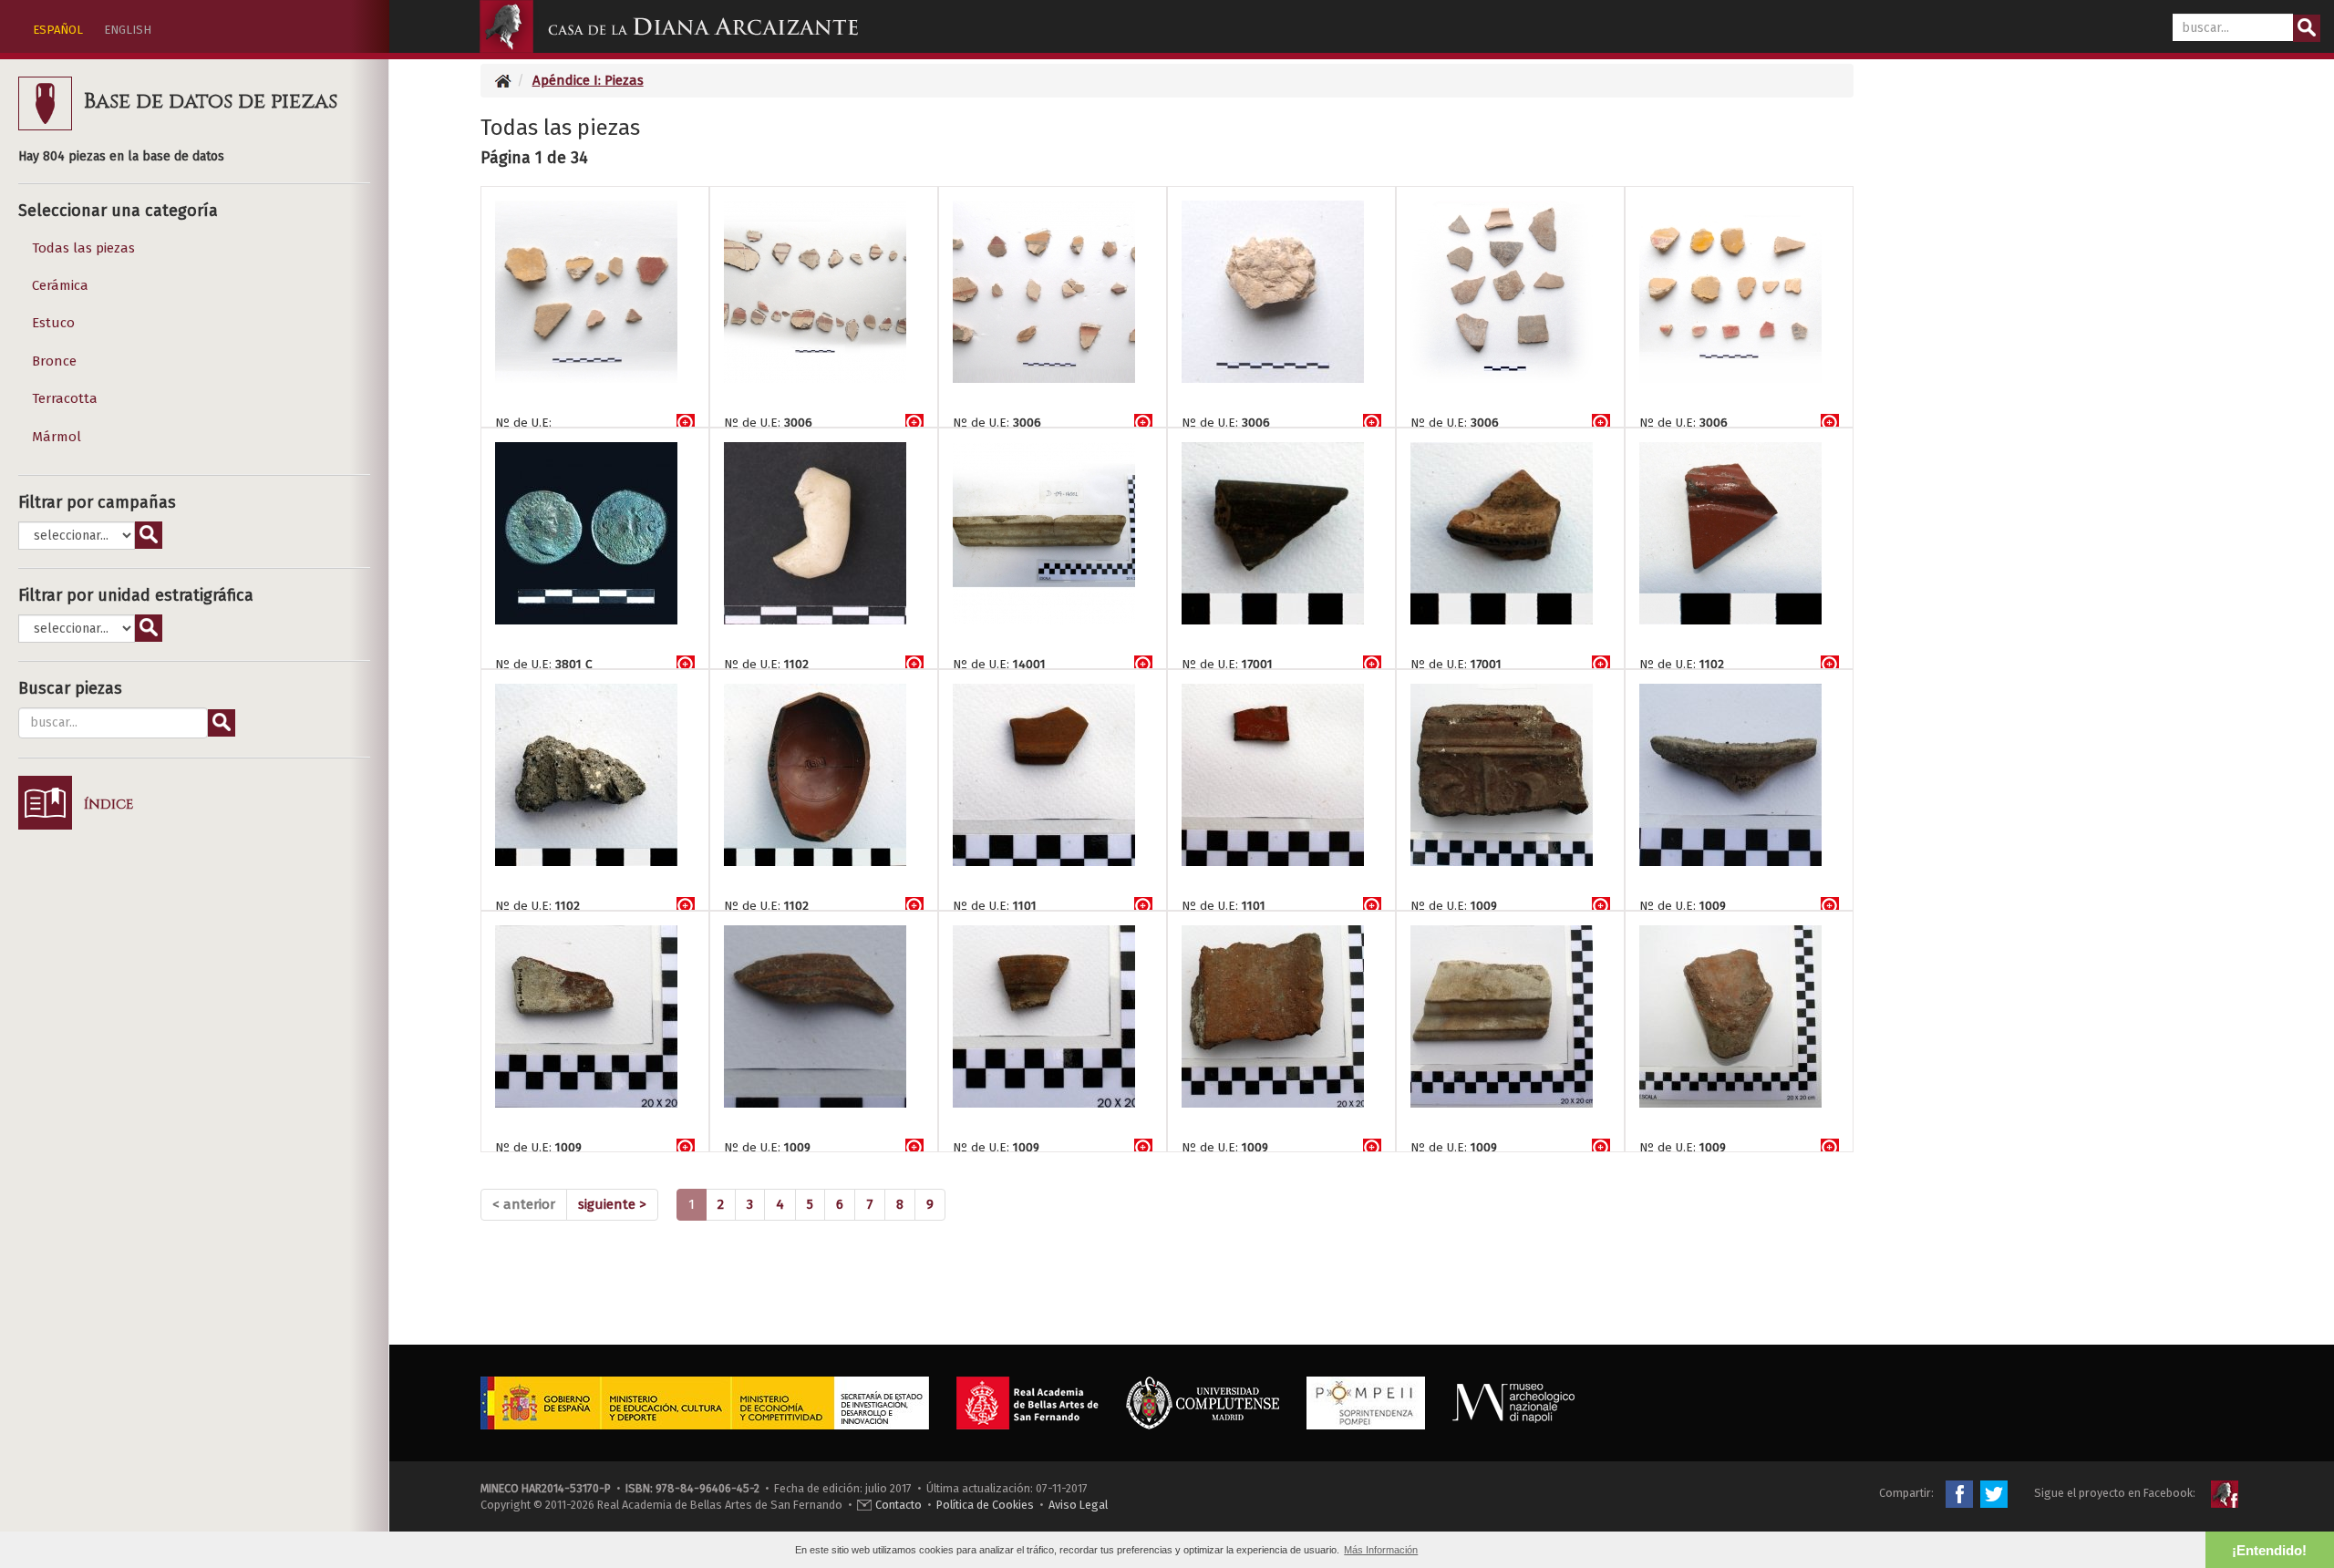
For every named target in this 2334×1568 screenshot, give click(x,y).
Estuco (53, 323)
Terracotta (65, 398)
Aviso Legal (1078, 1505)
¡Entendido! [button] (2269, 1550)
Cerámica (60, 285)
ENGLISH (128, 30)
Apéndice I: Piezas (588, 80)
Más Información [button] (1381, 1550)
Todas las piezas (83, 248)
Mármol (57, 437)
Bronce (54, 361)
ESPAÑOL (58, 30)
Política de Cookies (985, 1505)
